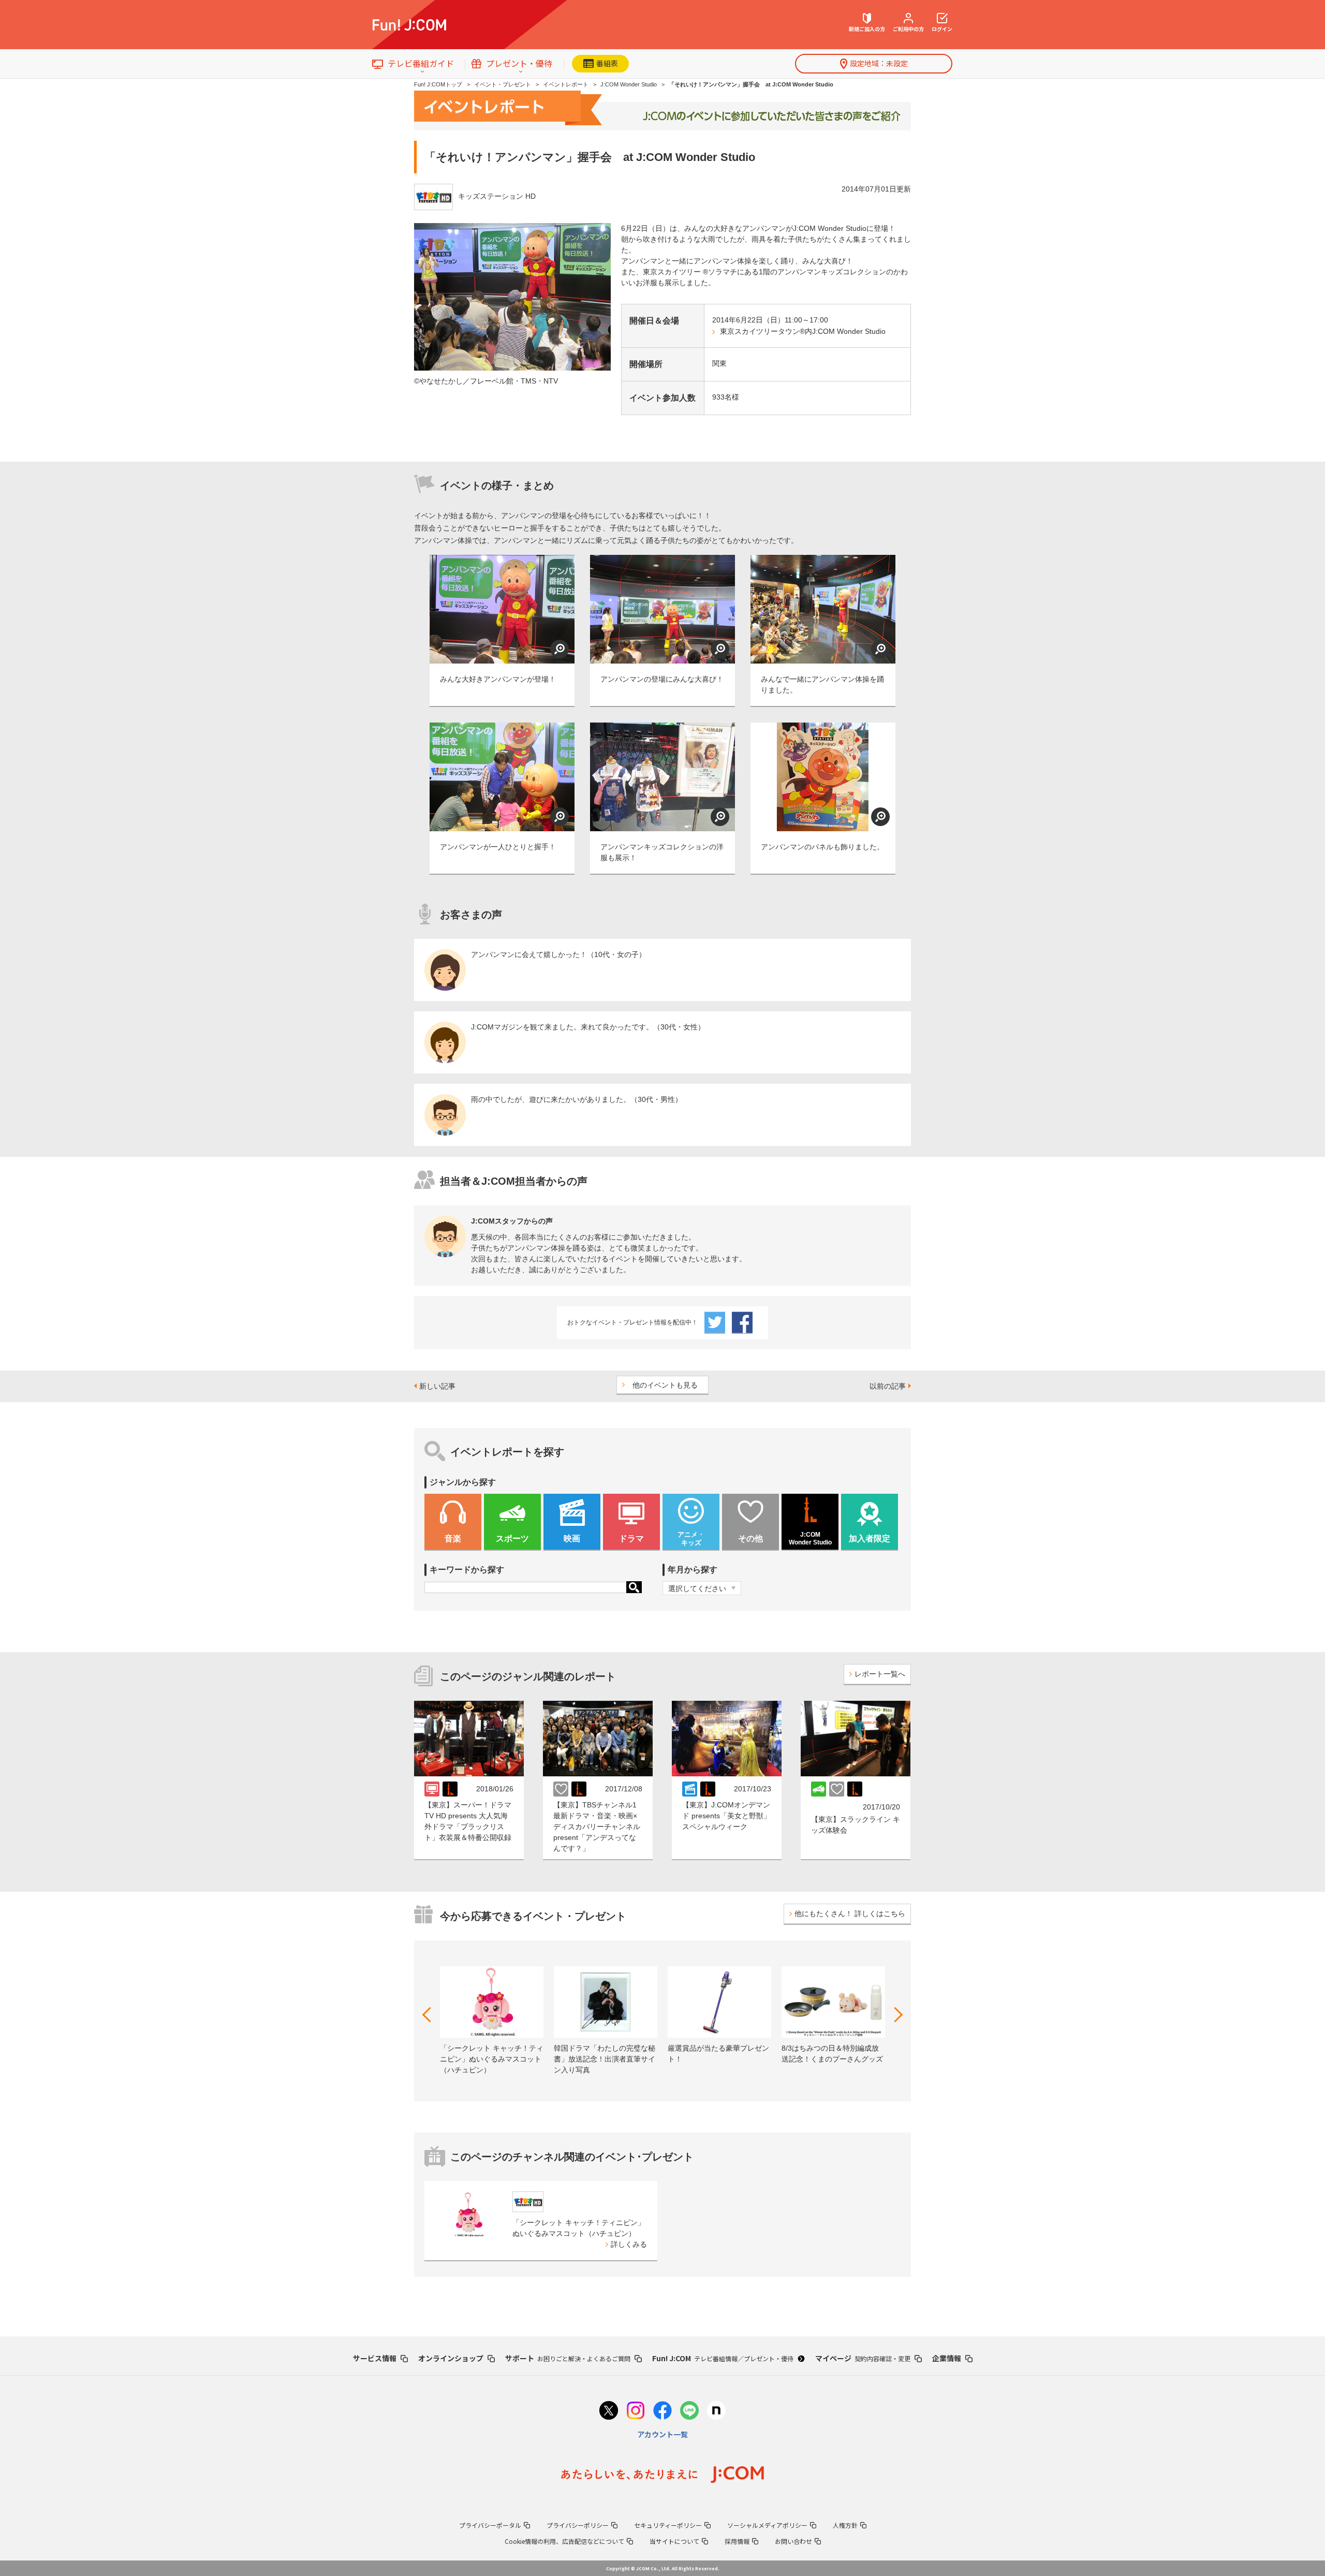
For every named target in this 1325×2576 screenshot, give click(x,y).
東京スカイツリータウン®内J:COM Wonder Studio (803, 331)
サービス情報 (375, 2358)
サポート (568, 2358)
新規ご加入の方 (867, 29)
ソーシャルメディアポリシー (767, 2525)
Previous (430, 2015)
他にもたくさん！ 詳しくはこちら (850, 1913)
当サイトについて (674, 2541)
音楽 (453, 1539)
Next (895, 2015)
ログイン (942, 29)
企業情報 (947, 2358)
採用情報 (737, 2541)
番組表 (607, 63)
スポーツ (512, 1539)
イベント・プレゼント (503, 84)
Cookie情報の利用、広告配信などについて (564, 2541)
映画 (572, 1539)
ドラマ (631, 1539)
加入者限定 (870, 1539)
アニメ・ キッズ (691, 1539)
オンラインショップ (451, 2358)
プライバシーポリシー (578, 2525)
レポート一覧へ (880, 1674)
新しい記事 (437, 1386)
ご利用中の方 (908, 29)
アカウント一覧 (662, 2434)
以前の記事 (888, 1386)
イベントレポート (566, 84)
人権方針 (845, 2525)
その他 (750, 1539)
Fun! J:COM (723, 2358)
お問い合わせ (793, 2541)
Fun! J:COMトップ (438, 84)
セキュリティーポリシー (668, 2525)
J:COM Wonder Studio (629, 84)
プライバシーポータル (490, 2525)
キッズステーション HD (497, 196)
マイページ (863, 2358)
